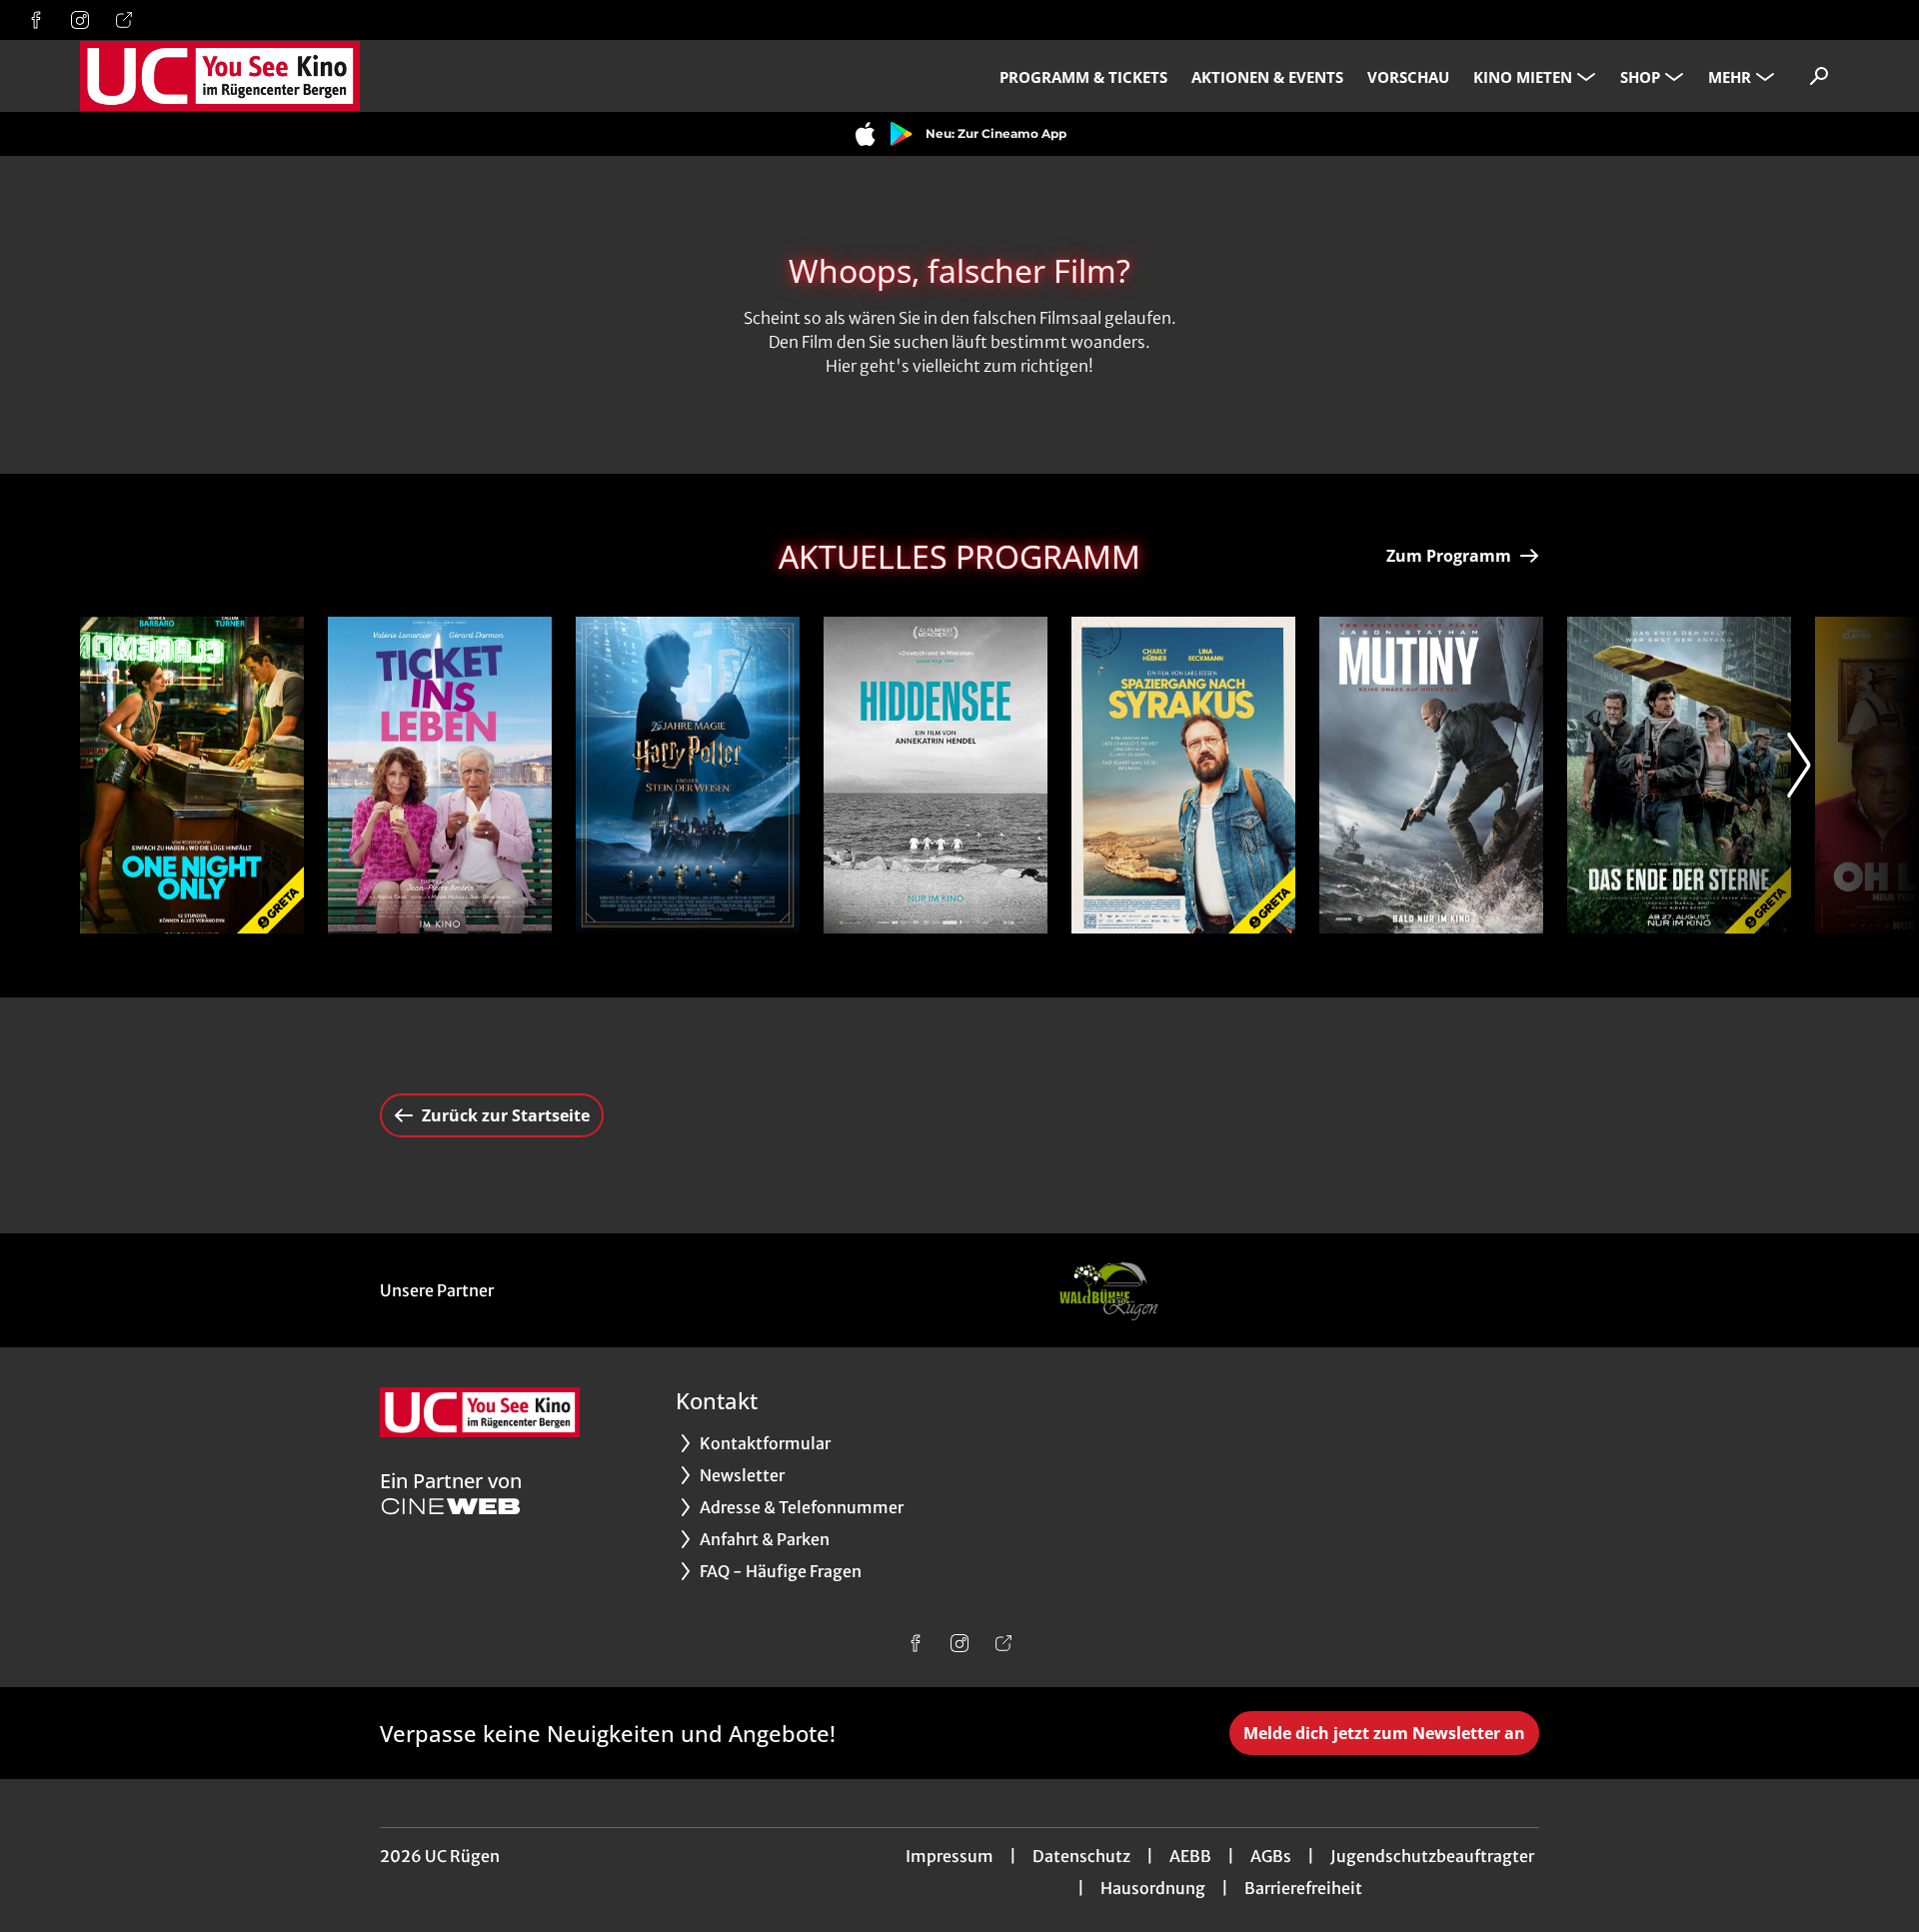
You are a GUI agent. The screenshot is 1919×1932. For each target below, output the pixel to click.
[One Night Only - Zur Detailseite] (192, 775)
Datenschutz (1081, 1856)
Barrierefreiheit (1303, 1888)
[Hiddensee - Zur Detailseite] (936, 775)
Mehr (1730, 77)
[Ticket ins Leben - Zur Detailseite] (440, 775)
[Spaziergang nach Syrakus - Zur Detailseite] (1183, 775)
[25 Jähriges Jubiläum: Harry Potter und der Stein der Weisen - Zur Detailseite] (688, 775)
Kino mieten (1523, 77)
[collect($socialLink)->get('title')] (36, 20)
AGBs (1271, 1856)
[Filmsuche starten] (1819, 76)
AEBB (1190, 1856)
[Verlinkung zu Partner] (1107, 1290)
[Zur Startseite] (220, 76)
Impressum (950, 1856)
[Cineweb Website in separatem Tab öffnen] (451, 1506)
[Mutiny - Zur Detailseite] (1431, 775)
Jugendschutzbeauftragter (1432, 1856)
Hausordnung (1153, 1888)
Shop (1640, 77)
